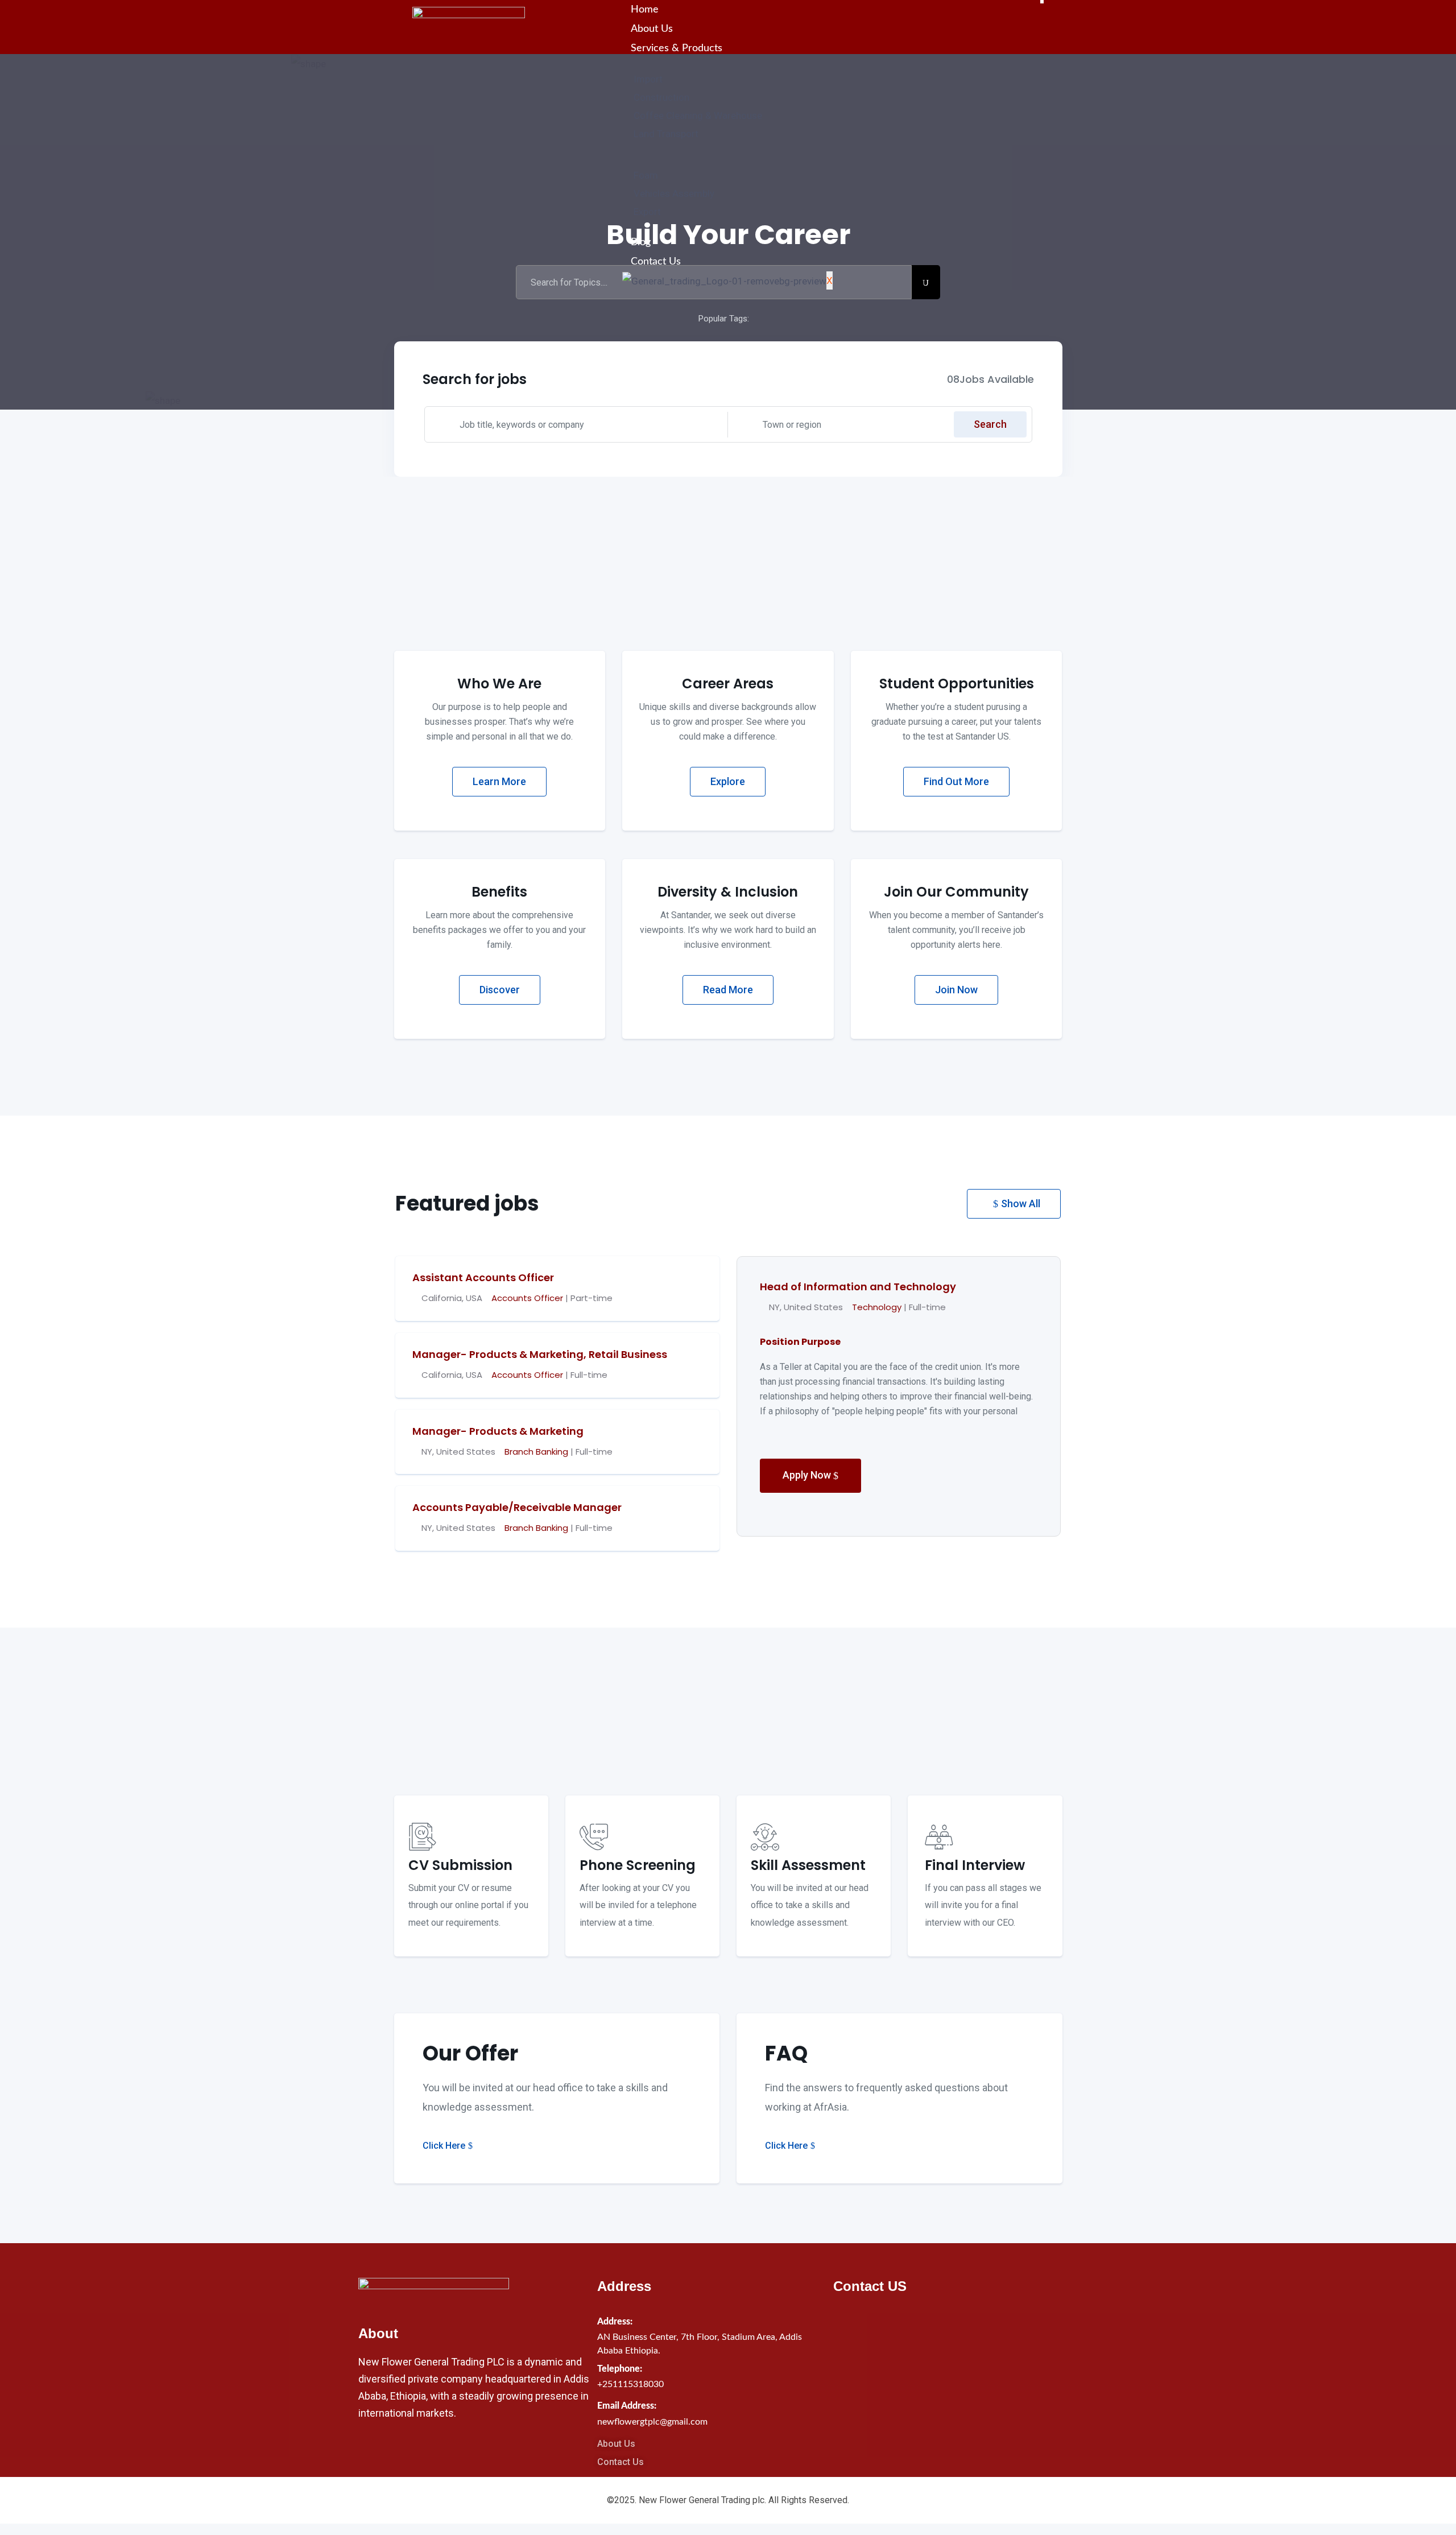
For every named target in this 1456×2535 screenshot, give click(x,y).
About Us (652, 29)
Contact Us (656, 262)
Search (990, 424)
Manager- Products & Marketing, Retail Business (540, 1354)
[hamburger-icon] (1042, 2)
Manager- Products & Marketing (498, 1431)
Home (645, 10)
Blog (641, 242)
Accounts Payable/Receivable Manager (517, 1507)
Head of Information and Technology (858, 1287)
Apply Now (808, 1475)
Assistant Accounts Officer (483, 1277)
